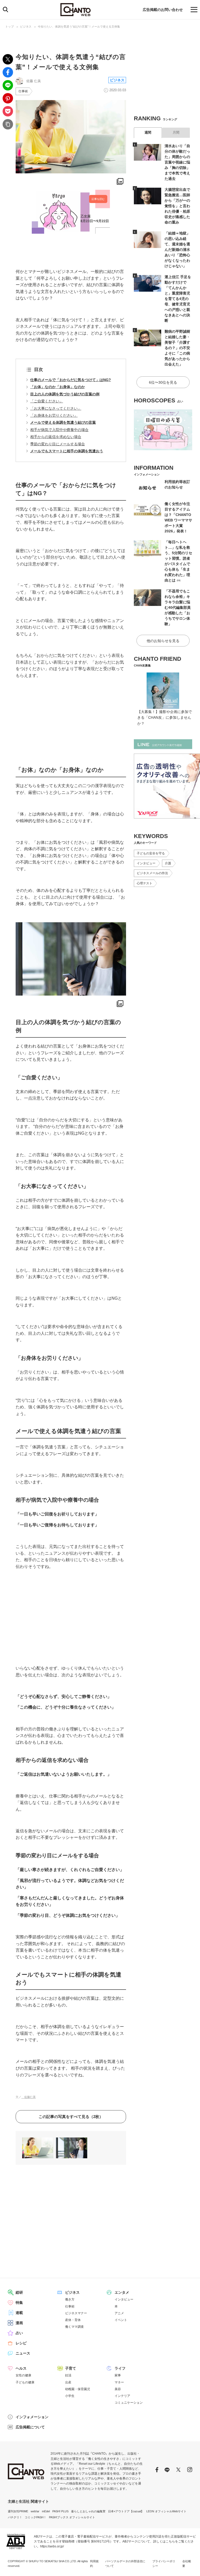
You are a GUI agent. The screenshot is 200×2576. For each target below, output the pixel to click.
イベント (121, 2320)
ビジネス (26, 27)
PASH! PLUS (60, 2511)
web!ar (35, 2511)
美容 (118, 2389)
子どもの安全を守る (151, 853)
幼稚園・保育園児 (78, 2389)
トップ (10, 27)
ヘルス (21, 2368)
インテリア (122, 2396)
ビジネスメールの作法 (152, 873)
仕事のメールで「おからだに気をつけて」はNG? (71, 380)
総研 (19, 2292)
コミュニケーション (129, 2403)
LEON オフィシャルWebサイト (166, 2511)
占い (19, 2333)
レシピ (21, 2343)
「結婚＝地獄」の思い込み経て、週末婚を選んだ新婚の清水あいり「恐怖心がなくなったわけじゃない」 (177, 250)
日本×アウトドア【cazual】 (126, 2511)
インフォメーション (32, 2417)
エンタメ (122, 2292)
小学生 (70, 2396)
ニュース (23, 2353)
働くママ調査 (74, 2327)
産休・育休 (73, 2320)
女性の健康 (23, 2375)
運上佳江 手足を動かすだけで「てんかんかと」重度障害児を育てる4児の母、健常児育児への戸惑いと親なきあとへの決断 (178, 299)
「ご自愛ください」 (47, 401)
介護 (168, 863)
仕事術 (23, 91)
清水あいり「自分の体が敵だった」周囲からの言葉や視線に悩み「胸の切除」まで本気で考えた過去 (177, 162)
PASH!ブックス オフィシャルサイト (72, 2517)
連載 (19, 2313)
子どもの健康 (25, 2382)
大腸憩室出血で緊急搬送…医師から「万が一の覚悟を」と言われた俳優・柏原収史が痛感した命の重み (177, 206)
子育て (71, 2368)
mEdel (46, 2511)
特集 (19, 2303)
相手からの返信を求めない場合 (56, 437)
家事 (118, 2375)
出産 (68, 2382)
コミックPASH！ (36, 2517)
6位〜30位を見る (163, 382)
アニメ (119, 2313)
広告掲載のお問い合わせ (163, 10)
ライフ (120, 2368)
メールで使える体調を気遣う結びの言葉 (63, 422)
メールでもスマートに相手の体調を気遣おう (67, 451)
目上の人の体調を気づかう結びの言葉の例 (65, 394)
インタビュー (146, 863)
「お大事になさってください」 (56, 408)
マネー (119, 2382)
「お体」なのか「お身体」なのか (58, 387)
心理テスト (145, 883)
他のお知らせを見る (163, 641)
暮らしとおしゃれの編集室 (88, 2511)
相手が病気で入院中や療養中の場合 (59, 430)
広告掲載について (30, 2427)
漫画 (19, 2323)
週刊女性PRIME (18, 2511)
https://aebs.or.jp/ (52, 2546)
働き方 (70, 2299)
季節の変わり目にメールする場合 (58, 444)
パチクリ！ (15, 2517)
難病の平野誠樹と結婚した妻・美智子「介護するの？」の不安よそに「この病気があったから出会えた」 (177, 348)
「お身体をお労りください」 (54, 415)
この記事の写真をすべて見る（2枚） (71, 2117)
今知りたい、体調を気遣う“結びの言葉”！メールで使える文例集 (79, 27)
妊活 (68, 2375)
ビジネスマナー (76, 2313)
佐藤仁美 (29, 2097)
